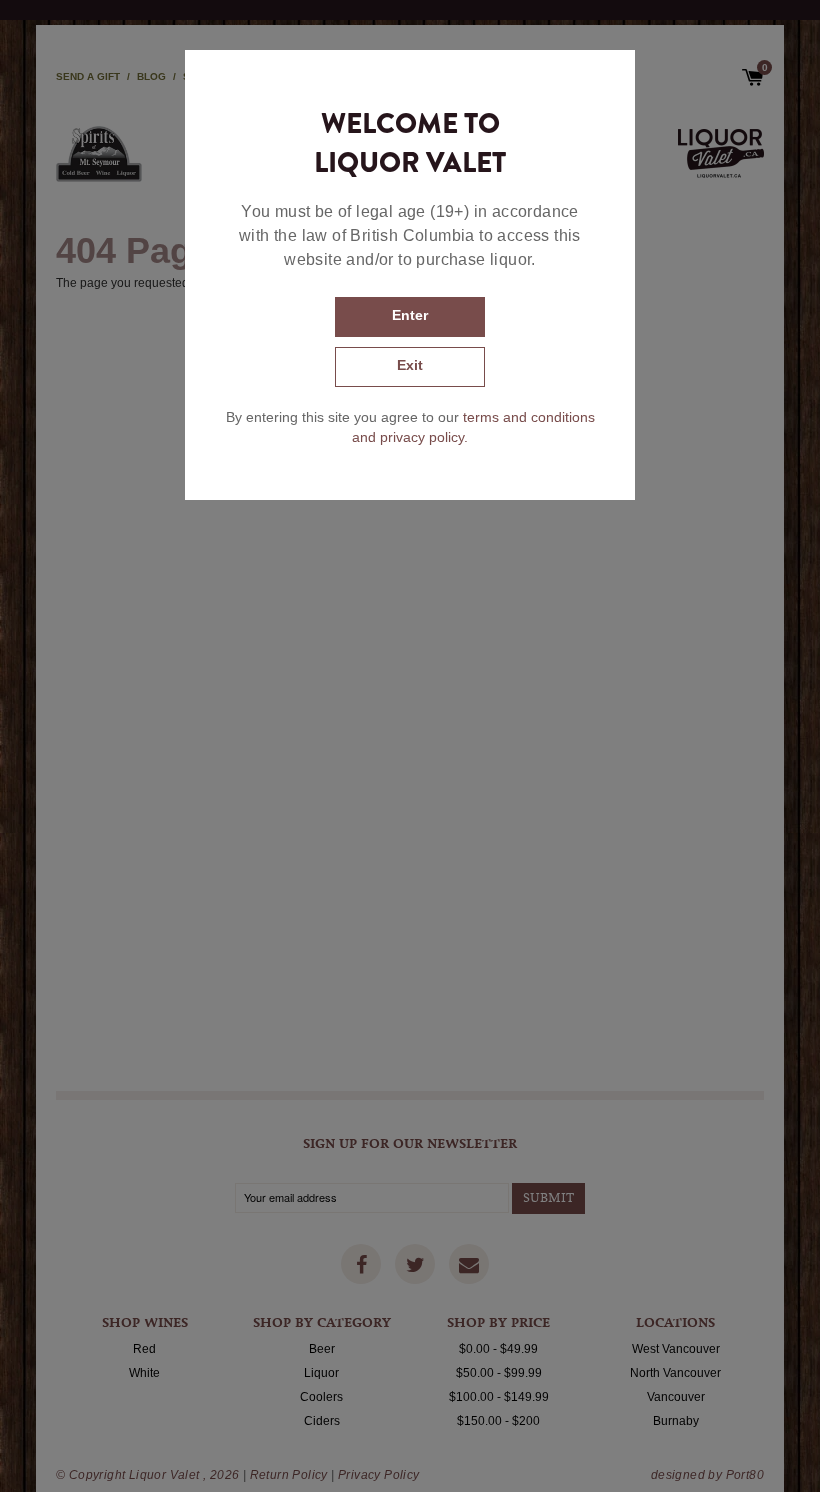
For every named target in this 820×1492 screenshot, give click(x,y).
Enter (410, 315)
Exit (410, 365)
